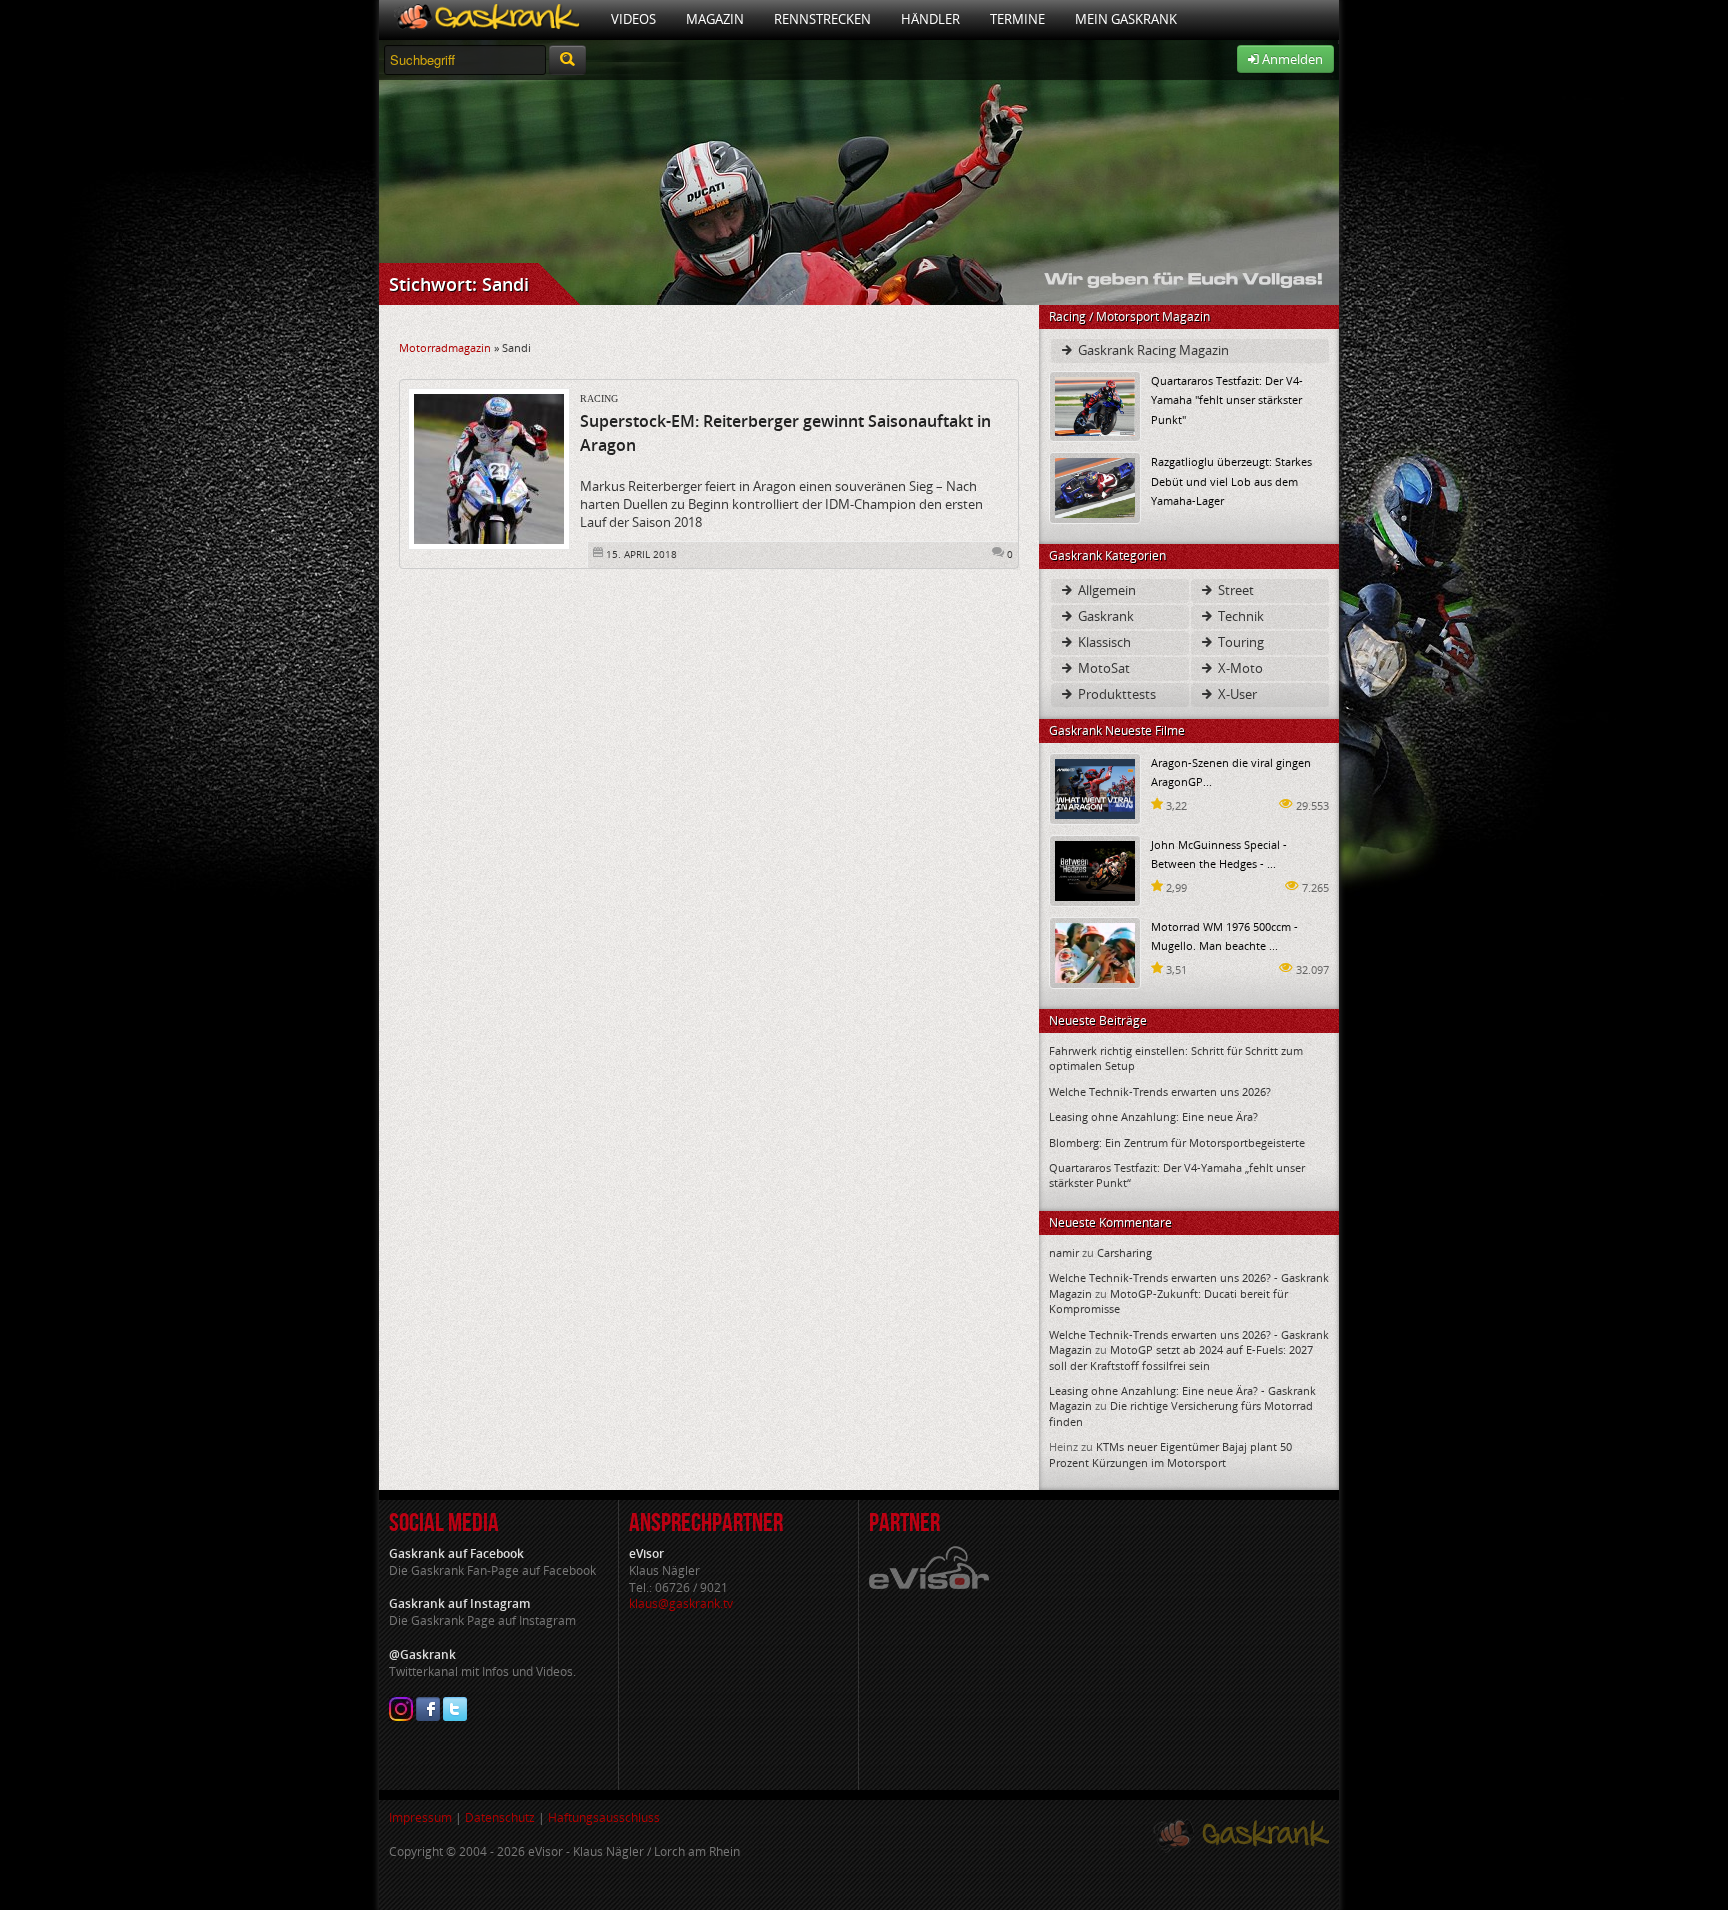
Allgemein (1105, 590)
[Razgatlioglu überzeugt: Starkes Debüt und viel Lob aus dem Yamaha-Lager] (1095, 486)
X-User (1236, 694)
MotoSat (1102, 668)
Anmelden (1291, 59)
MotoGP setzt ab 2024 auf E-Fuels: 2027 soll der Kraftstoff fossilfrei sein (1181, 1357)
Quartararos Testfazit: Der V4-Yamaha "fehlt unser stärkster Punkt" (1227, 399)
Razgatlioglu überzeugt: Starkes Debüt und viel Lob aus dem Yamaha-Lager (1231, 480)
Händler (930, 19)
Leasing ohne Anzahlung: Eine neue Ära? (1153, 1116)
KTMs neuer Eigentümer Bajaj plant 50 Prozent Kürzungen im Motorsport (1170, 1454)
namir (1064, 1252)
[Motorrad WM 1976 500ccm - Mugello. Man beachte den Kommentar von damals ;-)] (1095, 951)
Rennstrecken (822, 19)
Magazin (715, 19)
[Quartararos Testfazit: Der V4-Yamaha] (1095, 405)
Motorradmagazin (445, 347)
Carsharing (1124, 1252)
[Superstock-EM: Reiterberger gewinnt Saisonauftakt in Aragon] (489, 468)
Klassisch (1103, 642)
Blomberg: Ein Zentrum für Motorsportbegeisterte (1177, 1142)
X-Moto (1239, 668)
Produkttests (1115, 694)
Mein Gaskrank (1126, 19)
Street (1234, 590)
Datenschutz (500, 1817)
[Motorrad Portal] (487, 19)
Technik (1239, 616)
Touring (1239, 642)
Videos (633, 19)
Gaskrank (1104, 616)
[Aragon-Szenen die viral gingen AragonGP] (1095, 787)
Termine (1017, 19)
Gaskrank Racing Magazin (1152, 350)
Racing (599, 398)
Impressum (420, 1817)
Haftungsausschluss (604, 1817)
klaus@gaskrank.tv (681, 1603)
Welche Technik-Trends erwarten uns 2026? (1160, 1091)
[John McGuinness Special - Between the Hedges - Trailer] (1095, 869)
